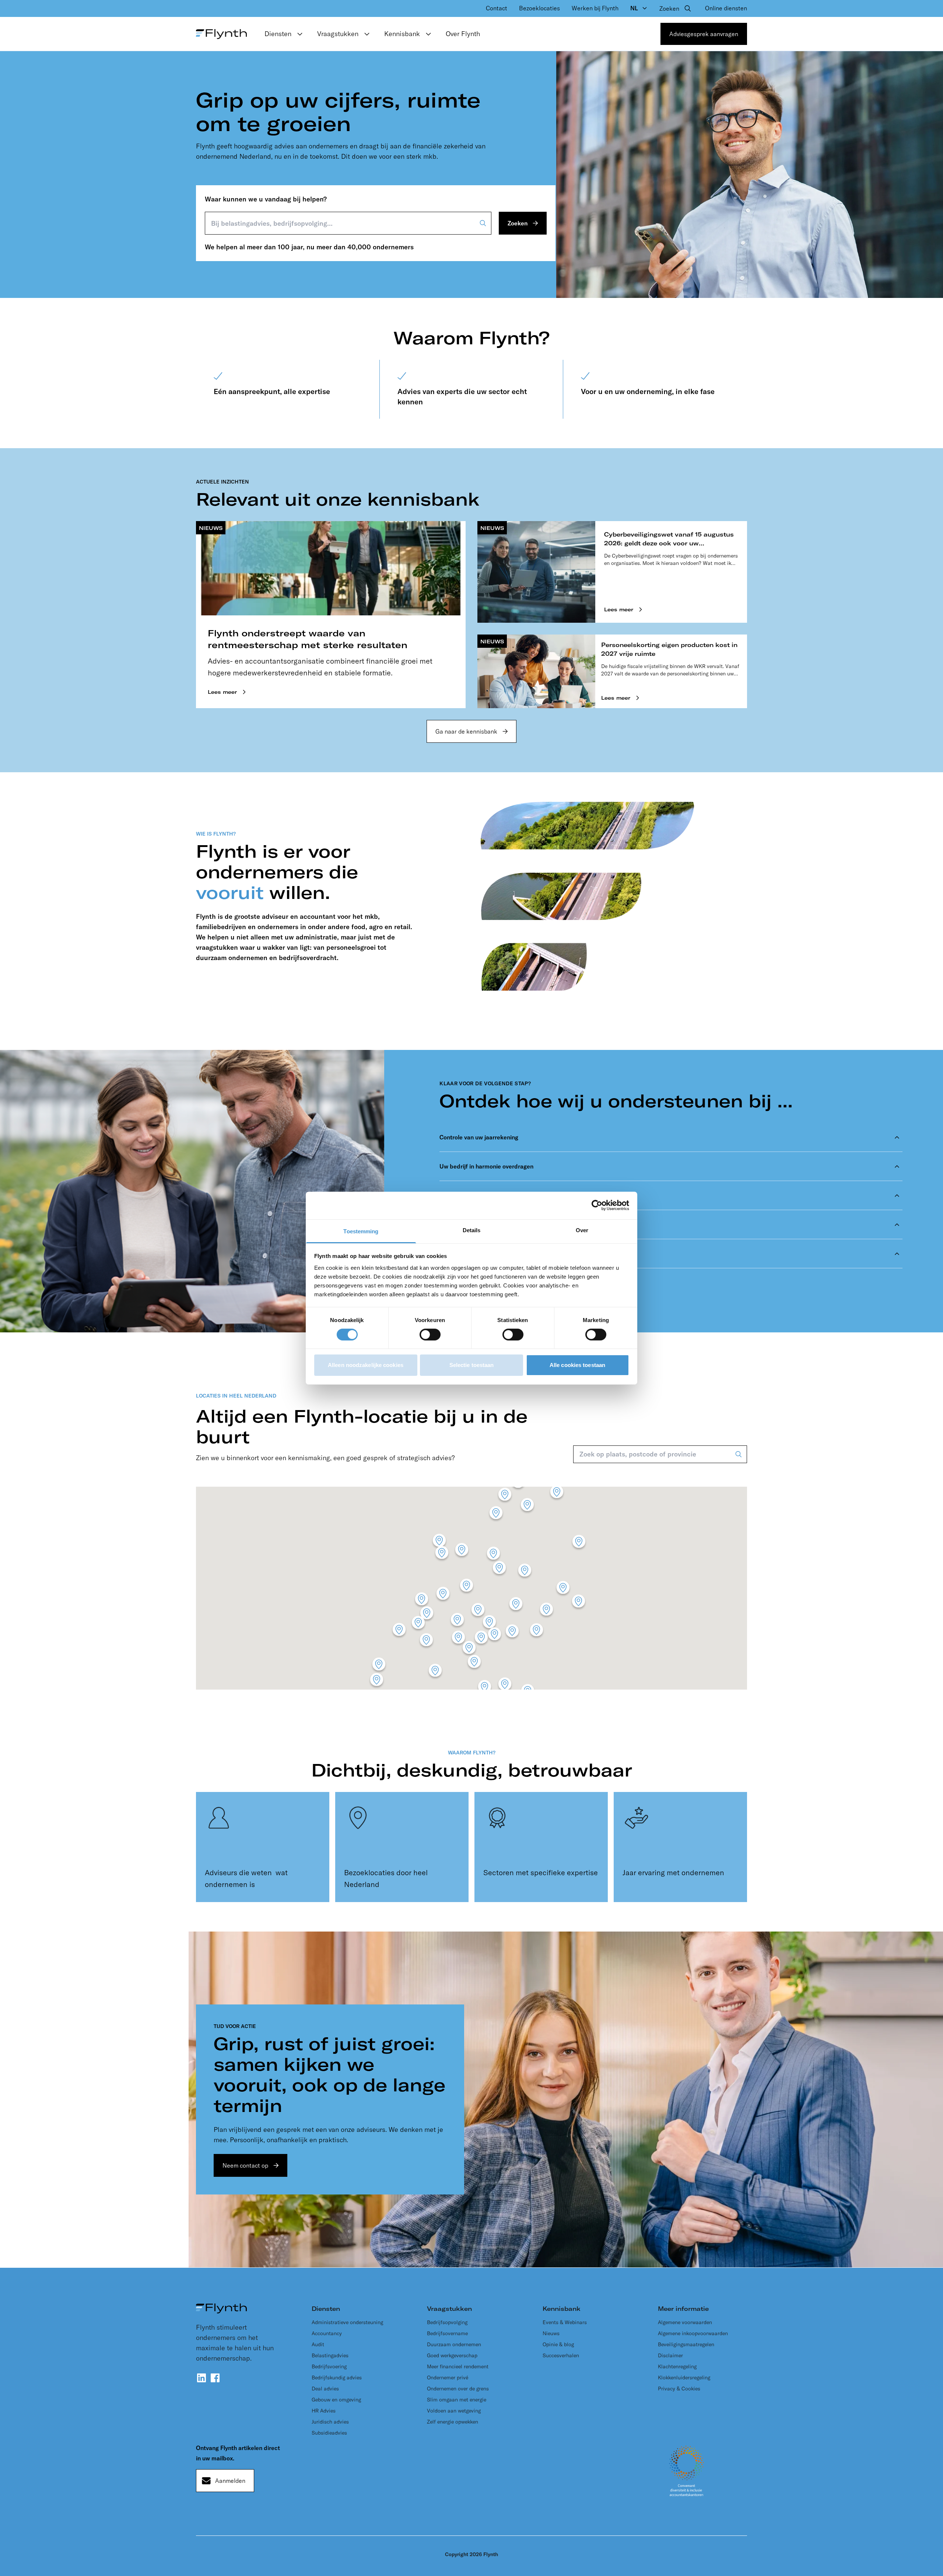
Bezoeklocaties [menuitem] (539, 8)
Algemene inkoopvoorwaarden (693, 2333)
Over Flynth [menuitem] (463, 34)
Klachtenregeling (677, 2366)
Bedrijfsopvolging (447, 2322)
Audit (318, 2344)
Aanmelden (230, 2481)
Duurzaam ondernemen (454, 2344)
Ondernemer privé (448, 2378)
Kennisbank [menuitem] (402, 34)
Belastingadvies (330, 2355)
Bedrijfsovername (447, 2333)
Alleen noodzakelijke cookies (366, 1365)
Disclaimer (670, 2355)
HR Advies (324, 2411)
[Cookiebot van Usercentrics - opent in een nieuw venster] (597, 1205)
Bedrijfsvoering (329, 2366)
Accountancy (327, 2333)
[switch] (430, 1335)
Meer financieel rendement (458, 2366)
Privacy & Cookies (679, 2389)
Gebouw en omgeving (336, 2400)
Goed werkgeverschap (452, 2355)
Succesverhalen (561, 2355)
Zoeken (518, 223)
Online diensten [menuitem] (726, 8)
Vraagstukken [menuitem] (338, 34)
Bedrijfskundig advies (337, 2378)
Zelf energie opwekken (453, 2422)
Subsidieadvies (329, 2433)
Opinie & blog (558, 2344)
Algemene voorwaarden (685, 2322)
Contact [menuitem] (497, 8)
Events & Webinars (565, 2322)
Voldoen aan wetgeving (454, 2411)
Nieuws (551, 2333)
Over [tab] (582, 1230)
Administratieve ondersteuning (347, 2322)
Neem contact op (245, 2165)
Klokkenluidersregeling (684, 2378)
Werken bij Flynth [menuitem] (595, 8)
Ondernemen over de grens (458, 2389)
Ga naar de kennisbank (466, 731)
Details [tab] (472, 1230)
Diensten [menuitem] (278, 34)
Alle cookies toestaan (577, 1365)
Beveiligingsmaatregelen (686, 2344)
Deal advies (325, 2389)
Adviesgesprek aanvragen (704, 34)
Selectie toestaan (472, 1365)
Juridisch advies (330, 2422)
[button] (563, 1589)
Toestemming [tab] (361, 1231)
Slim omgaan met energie (457, 2400)
